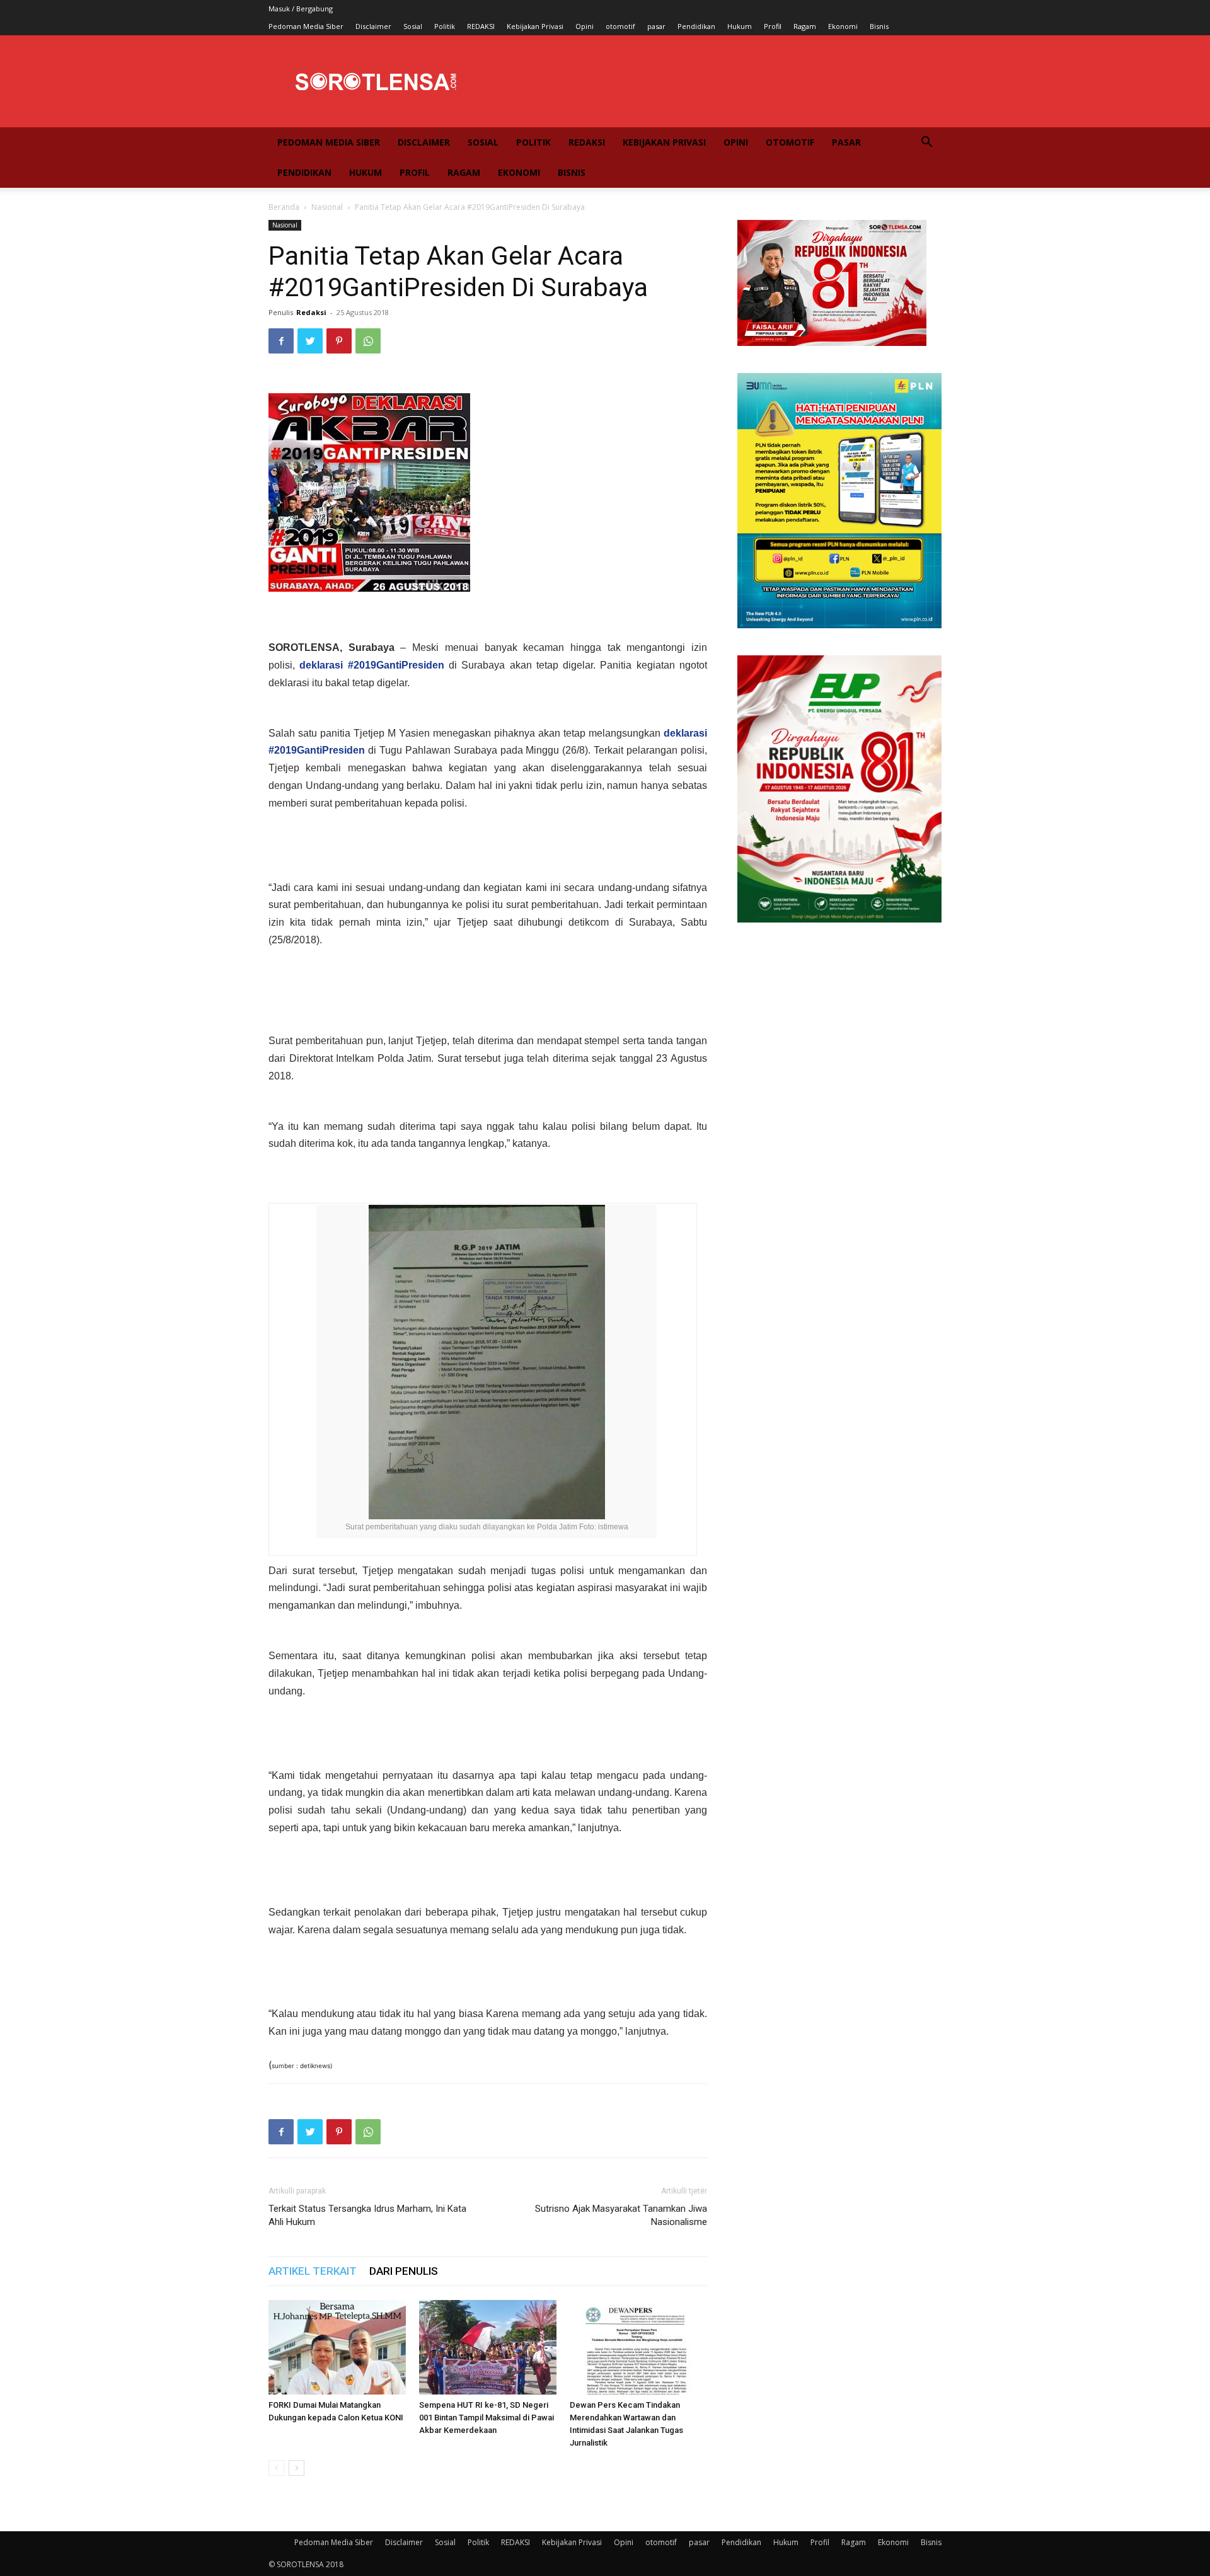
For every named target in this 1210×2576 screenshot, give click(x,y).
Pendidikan (696, 26)
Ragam (805, 26)
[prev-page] (276, 2468)
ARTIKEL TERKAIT (313, 2271)
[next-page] (297, 2468)
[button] (926, 143)
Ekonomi (843, 26)
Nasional (327, 207)
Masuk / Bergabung (301, 9)
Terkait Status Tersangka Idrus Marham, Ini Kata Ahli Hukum (367, 2215)
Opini (585, 26)
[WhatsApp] (368, 341)
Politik (445, 26)
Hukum (740, 26)
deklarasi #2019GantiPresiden (372, 665)
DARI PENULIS (404, 2271)
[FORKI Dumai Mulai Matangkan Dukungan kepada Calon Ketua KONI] (337, 2347)
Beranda (284, 207)
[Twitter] (310, 341)
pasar (656, 26)
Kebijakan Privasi (535, 26)
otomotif (620, 26)
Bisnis (879, 26)
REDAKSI (481, 26)
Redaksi (311, 312)
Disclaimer (373, 26)
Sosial (413, 26)
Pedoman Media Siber (306, 26)
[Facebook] (281, 341)
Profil (773, 26)
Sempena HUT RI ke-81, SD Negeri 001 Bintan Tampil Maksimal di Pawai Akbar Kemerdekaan (487, 2418)
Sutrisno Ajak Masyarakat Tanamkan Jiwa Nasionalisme (621, 2215)
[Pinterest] (339, 341)
